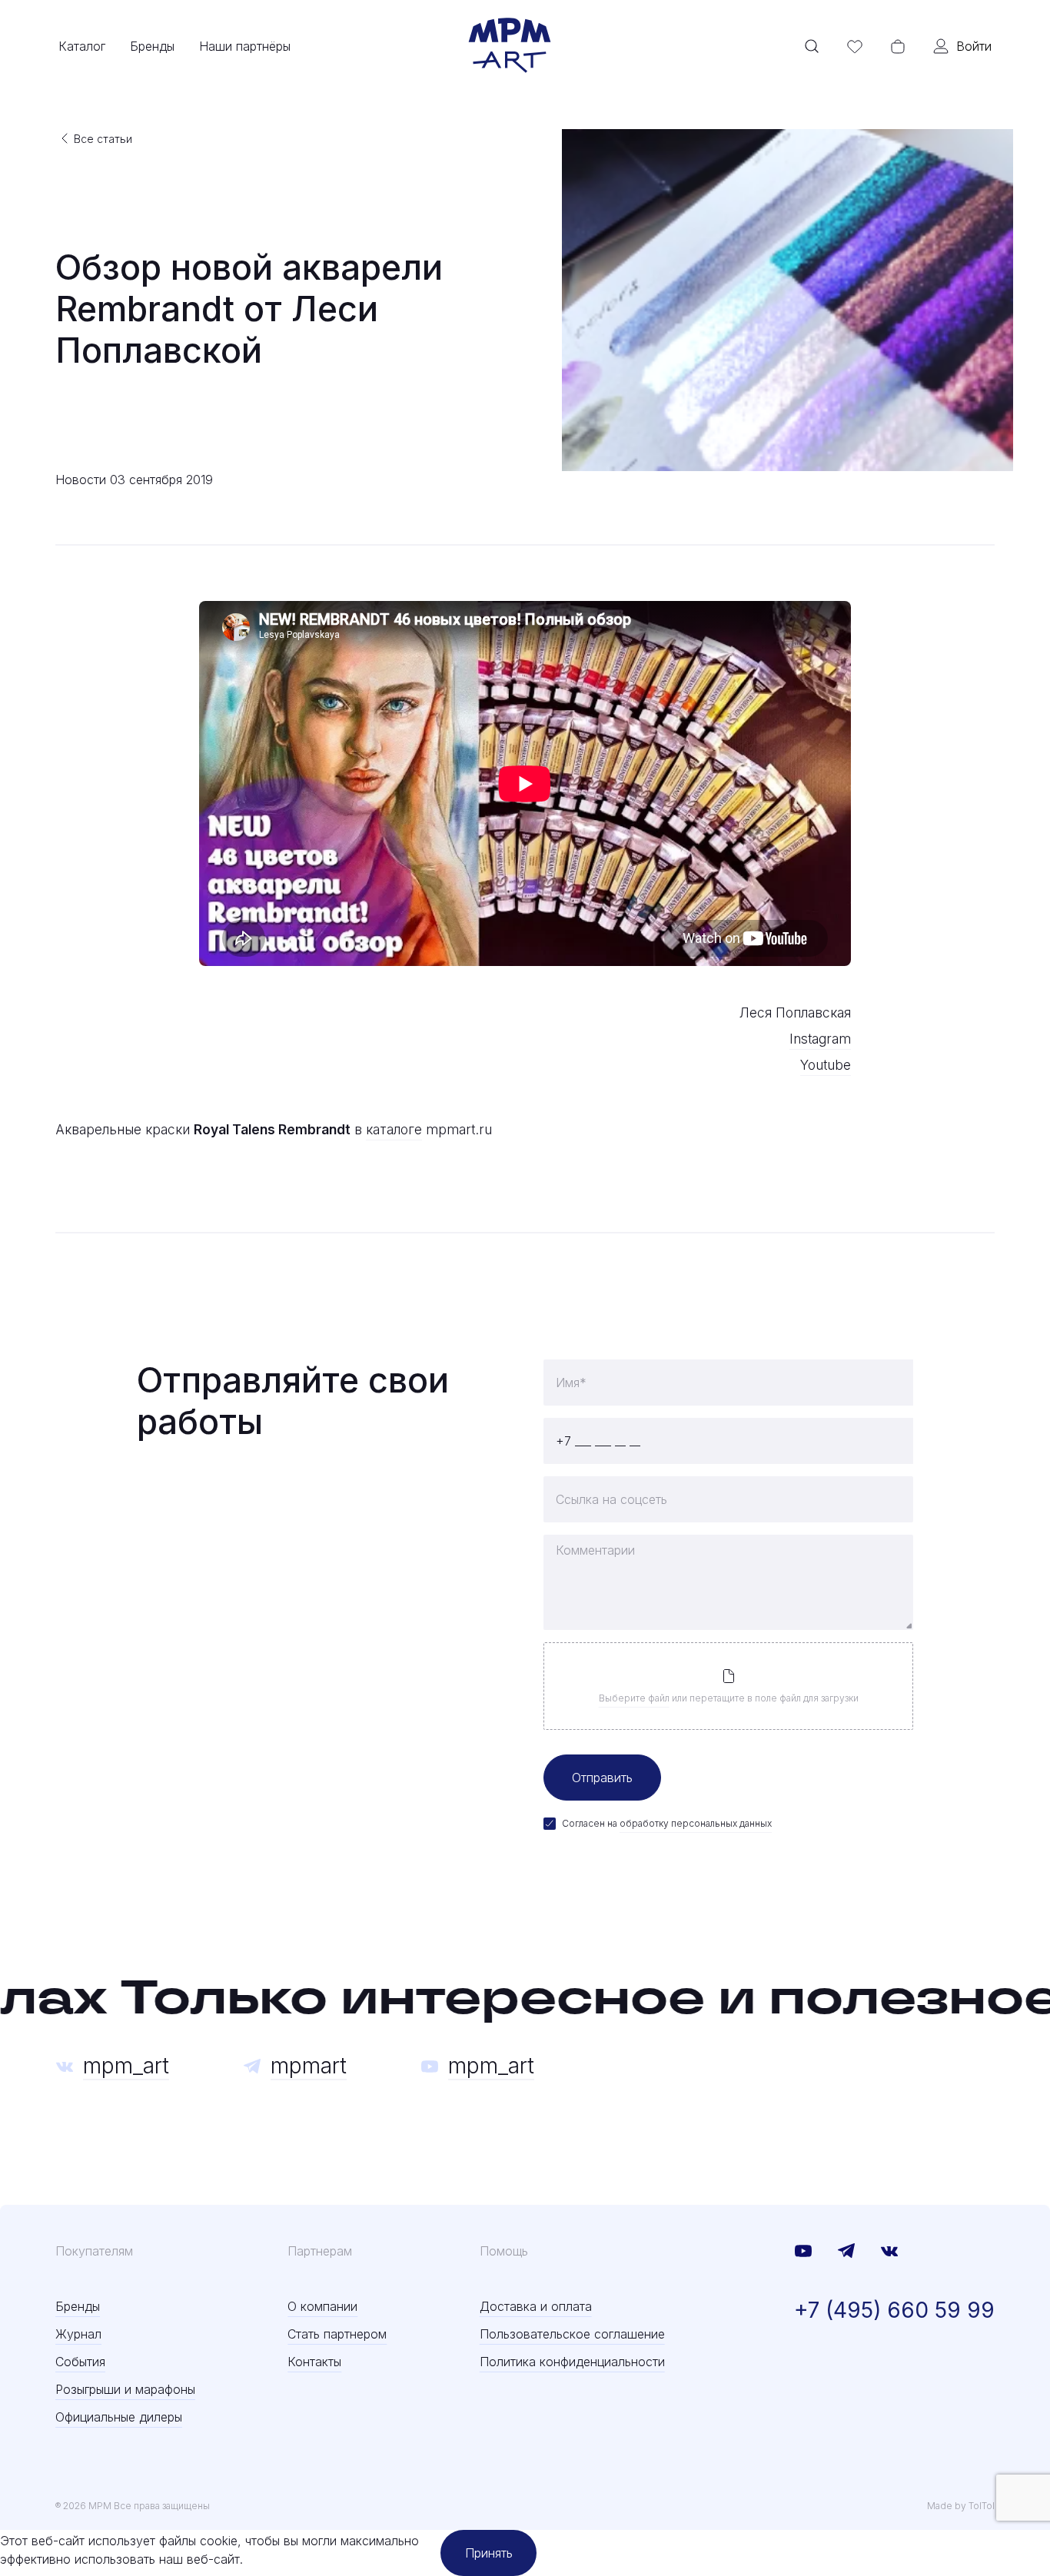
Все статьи (103, 139)
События (80, 2362)
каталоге (394, 1129)
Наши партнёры (245, 46)
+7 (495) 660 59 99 (894, 2310)
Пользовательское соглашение (572, 2334)
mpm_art (126, 2066)
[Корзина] (898, 46)
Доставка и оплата (536, 2306)
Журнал (78, 2334)
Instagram (820, 1039)
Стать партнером (337, 2334)
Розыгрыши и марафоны (125, 2389)
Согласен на (667, 1823)
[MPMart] (510, 46)
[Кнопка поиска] (812, 46)
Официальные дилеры (119, 2417)
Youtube (826, 1065)
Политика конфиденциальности (572, 2362)
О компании (322, 2306)
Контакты (314, 2362)
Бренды (152, 46)
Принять (489, 2553)
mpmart (309, 2066)
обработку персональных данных (696, 1823)
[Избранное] (855, 46)
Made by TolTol (961, 2506)
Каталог (82, 46)
